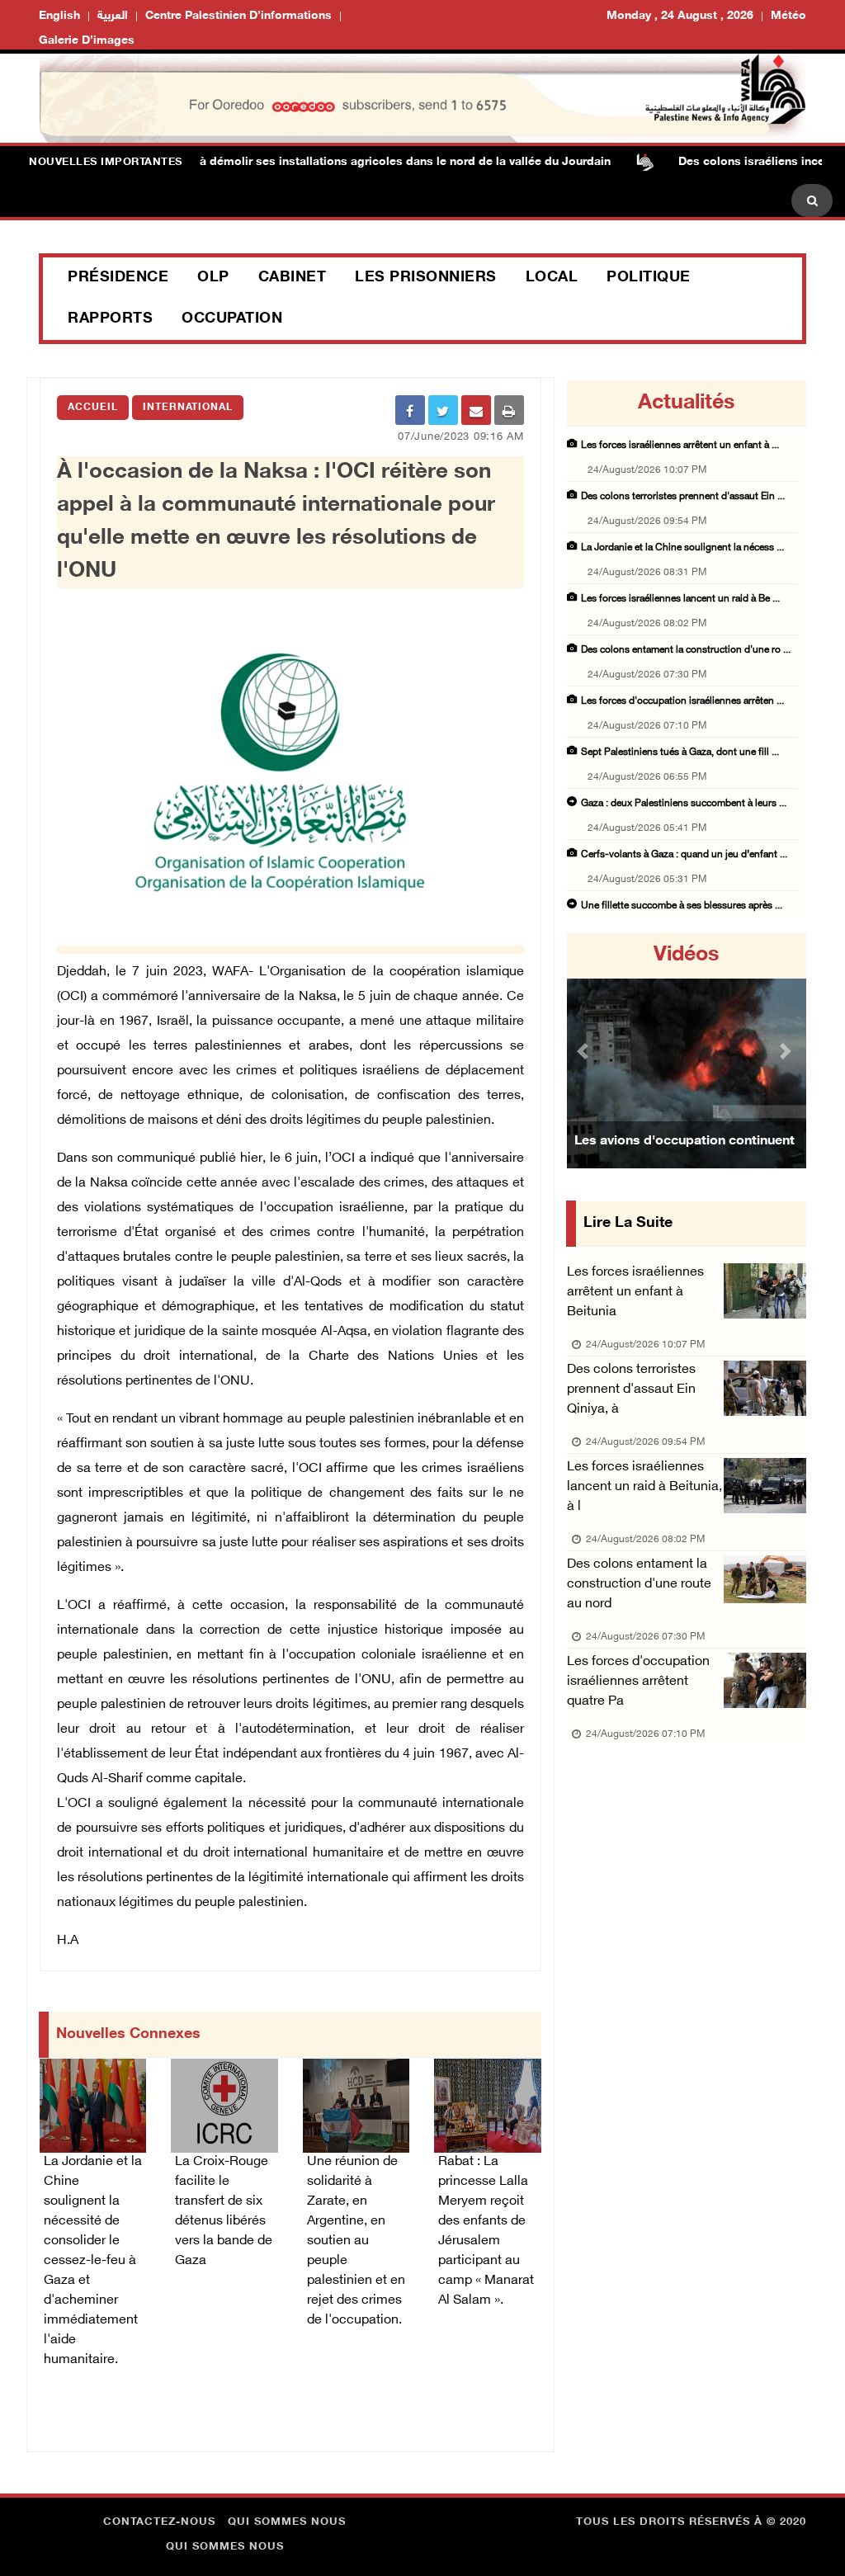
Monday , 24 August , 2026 (680, 16)
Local (552, 278)
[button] (585, 1051)
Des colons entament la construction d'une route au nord (639, 1585)
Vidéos (686, 955)
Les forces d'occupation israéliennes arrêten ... (682, 701)
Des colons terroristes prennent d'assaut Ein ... (683, 497)
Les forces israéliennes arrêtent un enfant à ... (680, 446)
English (59, 16)
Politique (649, 278)
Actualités (686, 403)
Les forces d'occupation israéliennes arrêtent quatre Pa (638, 1682)
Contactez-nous (159, 2522)
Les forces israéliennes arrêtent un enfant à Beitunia (635, 1293)
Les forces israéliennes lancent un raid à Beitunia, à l (644, 1487)
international (188, 408)
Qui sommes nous (287, 2522)
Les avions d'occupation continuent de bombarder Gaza (684, 1162)
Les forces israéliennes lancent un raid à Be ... (680, 599)
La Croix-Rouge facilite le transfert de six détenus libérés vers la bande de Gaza (224, 2212)
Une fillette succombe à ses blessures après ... (682, 906)
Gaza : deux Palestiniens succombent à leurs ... (684, 804)
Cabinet (293, 278)
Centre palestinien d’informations (238, 16)
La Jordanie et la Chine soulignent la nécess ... (682, 548)
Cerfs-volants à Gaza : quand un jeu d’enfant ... (684, 855)
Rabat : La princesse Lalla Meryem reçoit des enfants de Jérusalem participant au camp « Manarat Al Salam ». (486, 2232)
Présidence (118, 278)
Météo (788, 16)
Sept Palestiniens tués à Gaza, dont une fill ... (680, 753)
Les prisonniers (426, 278)
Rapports (110, 319)
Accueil (93, 408)
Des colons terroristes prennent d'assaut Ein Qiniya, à (631, 1390)
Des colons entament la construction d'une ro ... (686, 650)
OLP (213, 278)
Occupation (232, 319)
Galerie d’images (87, 41)
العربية (113, 16)
